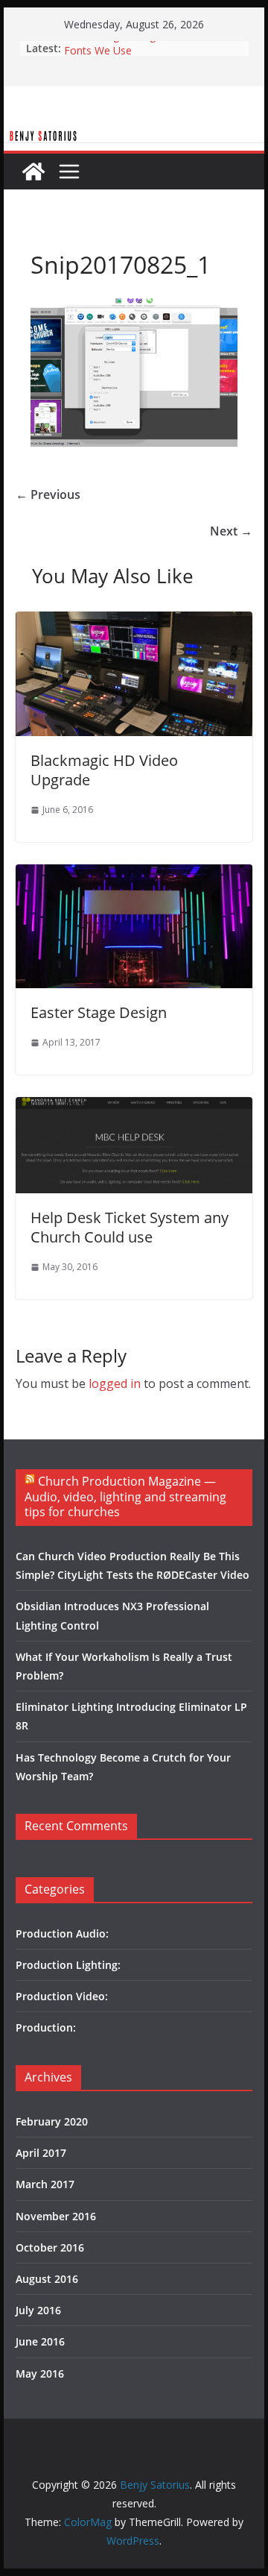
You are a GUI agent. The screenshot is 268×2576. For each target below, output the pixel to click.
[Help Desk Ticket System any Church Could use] (134, 1108)
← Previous (48, 494)
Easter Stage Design (113, 43)
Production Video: (62, 1996)
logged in (115, 1383)
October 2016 (50, 2247)
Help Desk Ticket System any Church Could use (130, 1227)
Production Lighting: (68, 1965)
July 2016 (38, 2310)
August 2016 (47, 2279)
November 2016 (56, 2216)
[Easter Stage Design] (134, 875)
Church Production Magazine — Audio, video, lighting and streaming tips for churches (125, 1497)
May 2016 (40, 2374)
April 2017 (41, 2153)
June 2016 (40, 2341)
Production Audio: (62, 1933)
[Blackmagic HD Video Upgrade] (134, 622)
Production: (46, 2027)
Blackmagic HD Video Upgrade (104, 770)
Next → (231, 531)
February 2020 (52, 2121)
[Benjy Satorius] (134, 139)
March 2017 (45, 2184)
